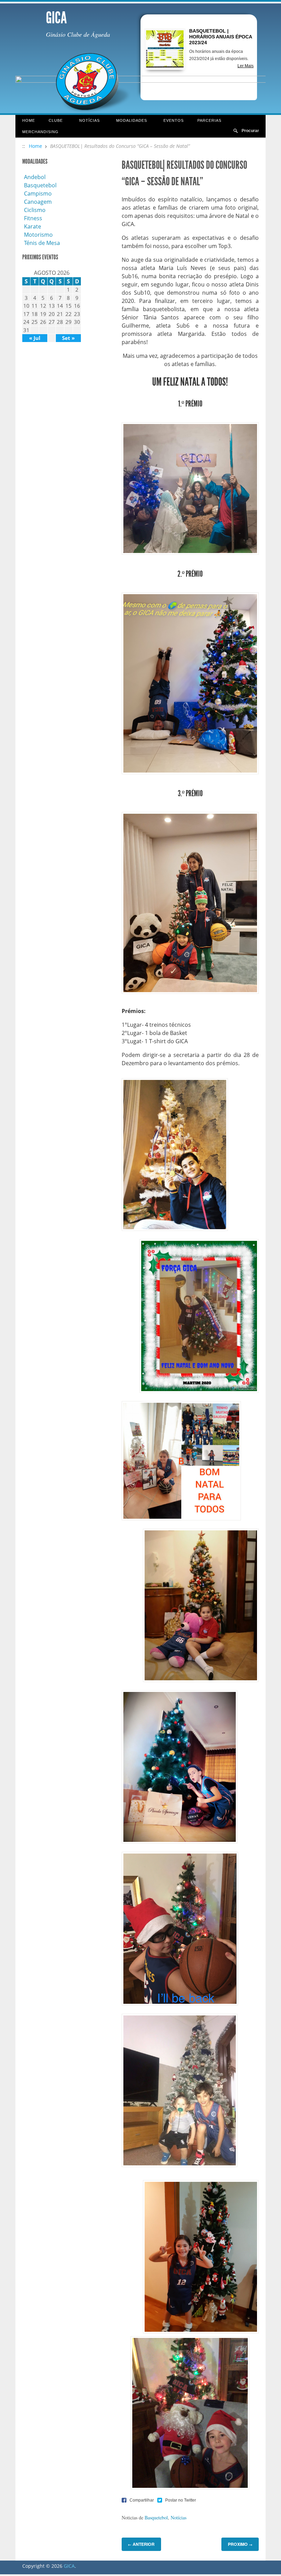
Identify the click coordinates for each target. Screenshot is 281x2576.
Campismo (38, 193)
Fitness (33, 218)
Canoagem (38, 202)
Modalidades (128, 121)
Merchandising (40, 132)
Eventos (174, 120)
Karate (33, 226)
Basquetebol (156, 2518)
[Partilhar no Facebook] (138, 2500)
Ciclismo (35, 210)
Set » (68, 338)
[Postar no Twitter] (177, 2500)
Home (29, 120)
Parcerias (206, 121)
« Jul (35, 338)
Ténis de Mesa (42, 243)
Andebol (35, 177)
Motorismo (38, 235)
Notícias (86, 121)
